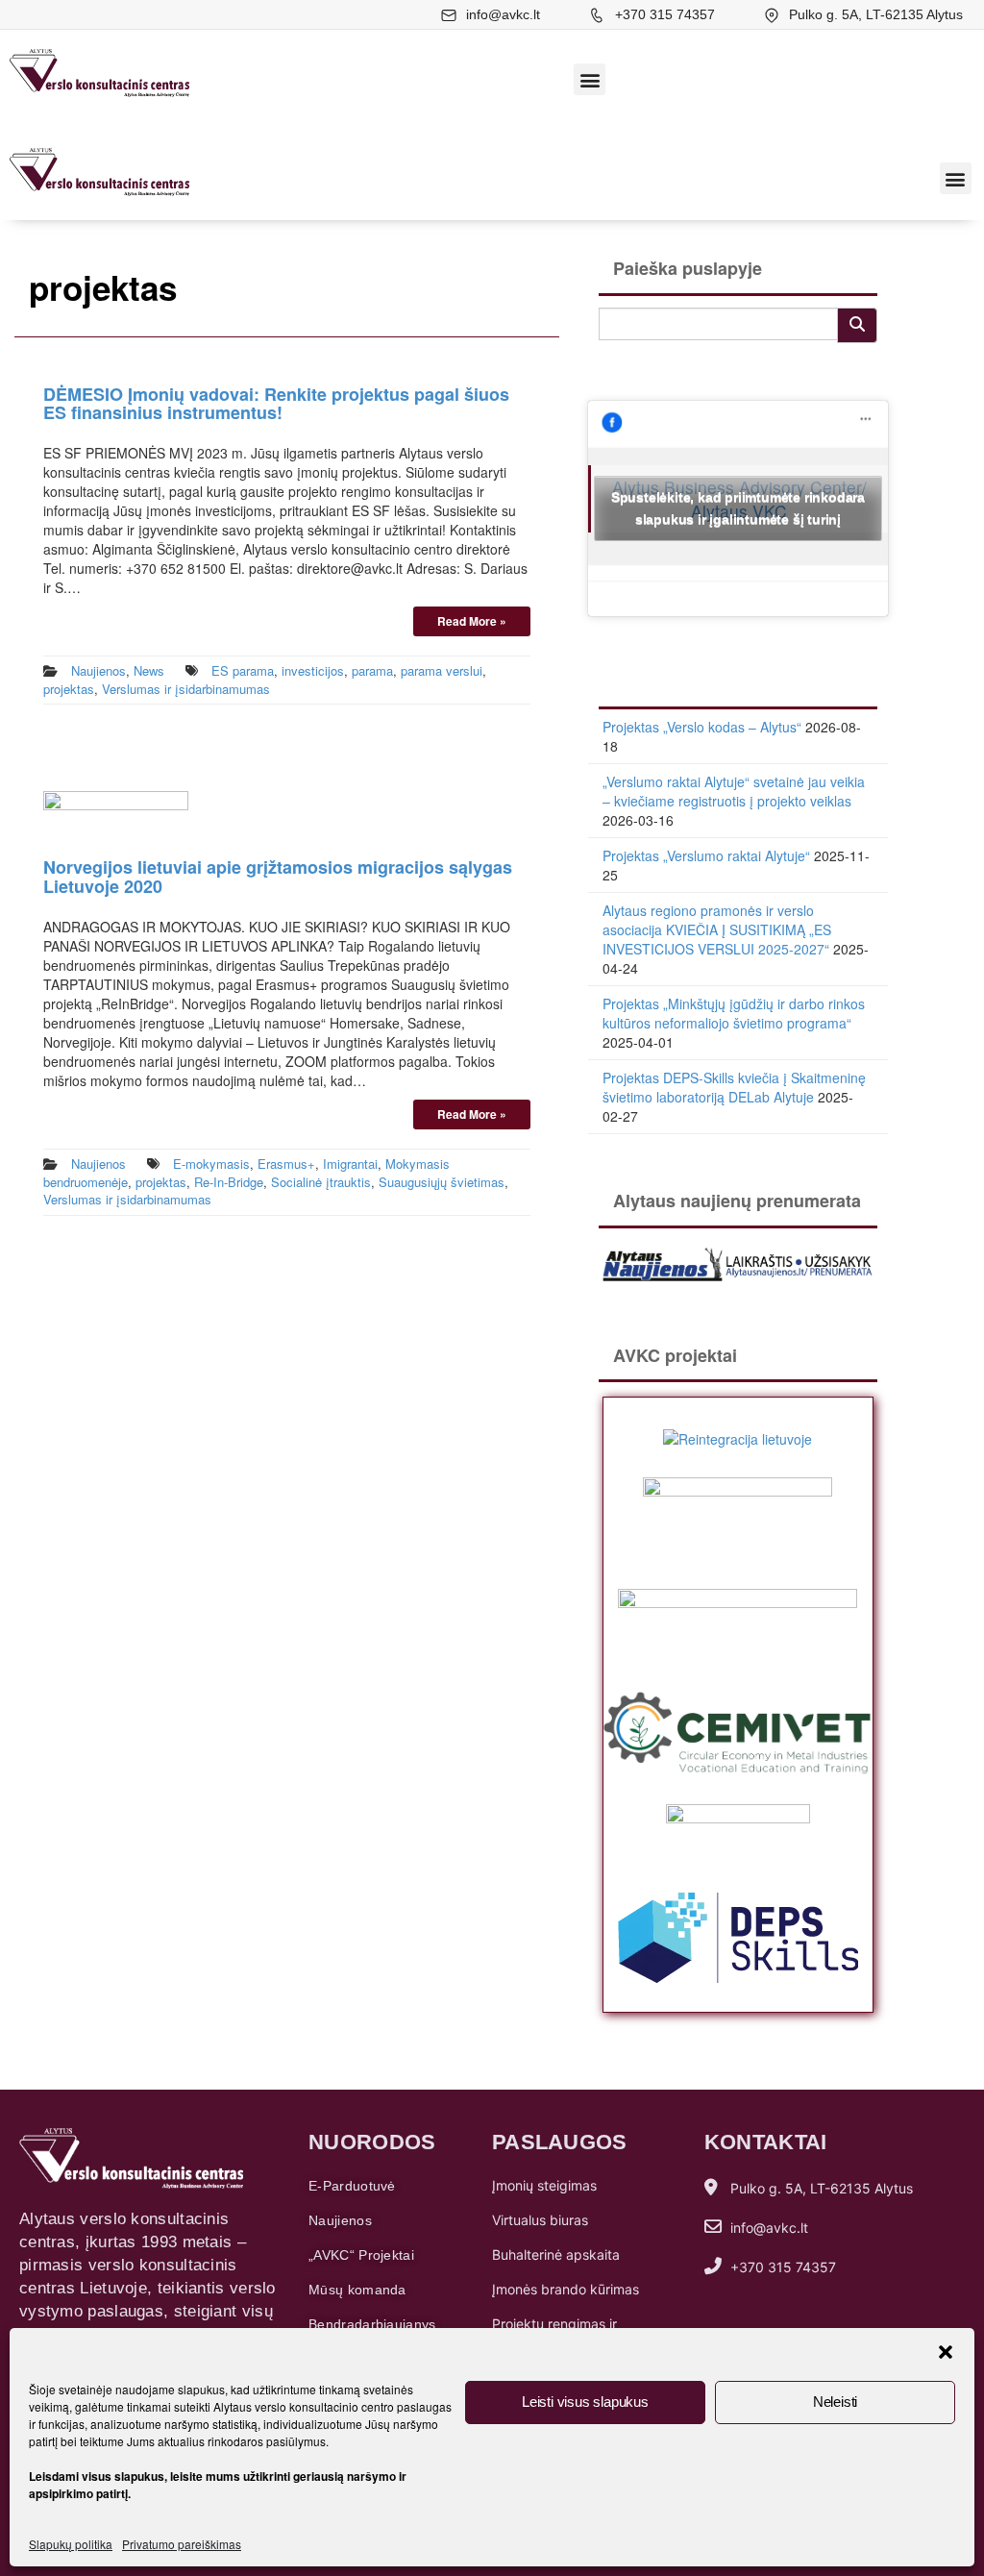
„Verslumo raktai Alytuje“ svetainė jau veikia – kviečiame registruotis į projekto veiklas (734, 791)
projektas (69, 689)
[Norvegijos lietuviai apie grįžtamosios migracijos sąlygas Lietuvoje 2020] (116, 813)
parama (372, 670)
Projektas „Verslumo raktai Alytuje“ (706, 855)
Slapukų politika (71, 2544)
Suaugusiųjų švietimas (442, 1182)
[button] (946, 2352)
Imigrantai (350, 1164)
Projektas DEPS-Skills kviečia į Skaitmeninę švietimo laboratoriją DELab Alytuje (734, 1087)
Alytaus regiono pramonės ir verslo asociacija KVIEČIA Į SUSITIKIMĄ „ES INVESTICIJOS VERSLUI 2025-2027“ (717, 929)
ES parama (243, 670)
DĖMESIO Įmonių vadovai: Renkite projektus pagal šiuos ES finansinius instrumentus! (276, 404)
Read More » (472, 621)
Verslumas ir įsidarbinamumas (186, 689)
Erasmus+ (286, 1164)
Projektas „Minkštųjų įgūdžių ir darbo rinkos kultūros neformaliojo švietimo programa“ (734, 1013)
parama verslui (442, 670)
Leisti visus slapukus (585, 2402)
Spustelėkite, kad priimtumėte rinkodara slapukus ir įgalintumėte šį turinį (738, 508)
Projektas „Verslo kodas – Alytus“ (702, 727)
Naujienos (98, 670)
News (149, 670)
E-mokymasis (211, 1164)
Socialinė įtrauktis (321, 1182)
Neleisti (835, 2402)
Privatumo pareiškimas (182, 2544)
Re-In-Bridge (229, 1182)
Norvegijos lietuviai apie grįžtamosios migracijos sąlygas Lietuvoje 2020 (278, 877)
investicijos (313, 670)
